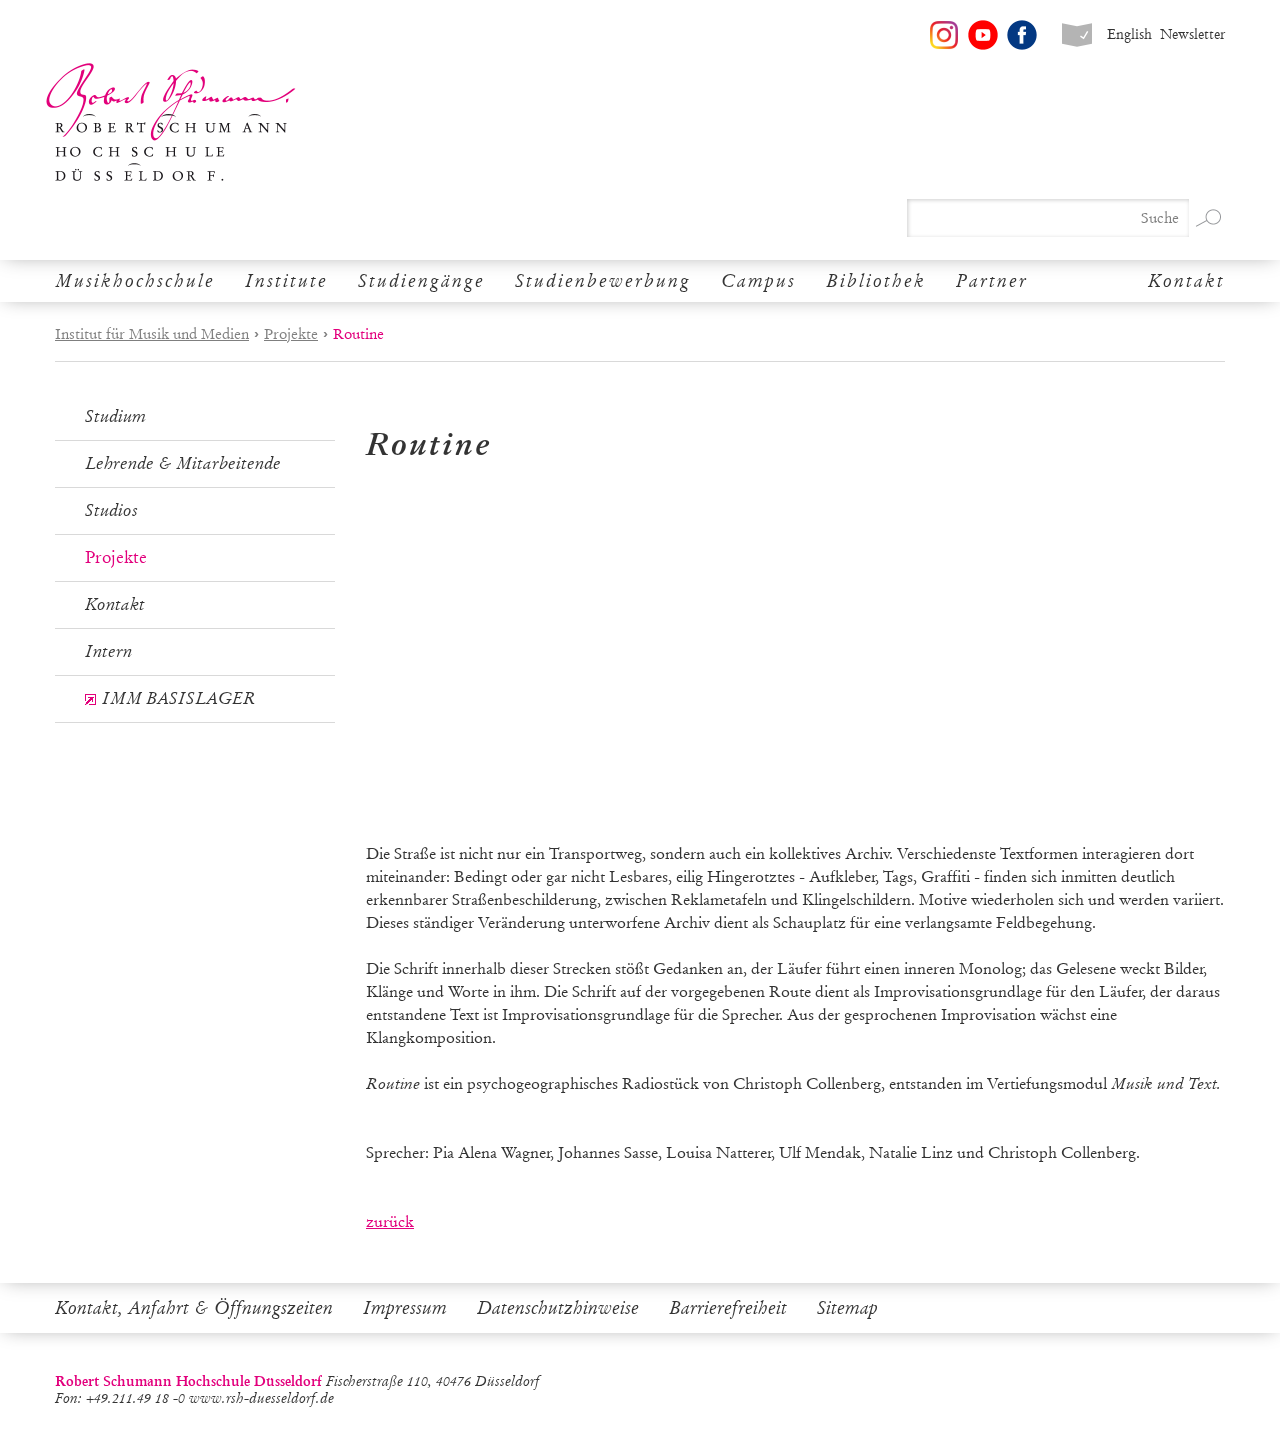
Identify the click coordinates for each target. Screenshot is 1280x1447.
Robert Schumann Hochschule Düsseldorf (171, 122)
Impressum (405, 1308)
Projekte (291, 334)
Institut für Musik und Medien (152, 334)
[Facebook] (1022, 35)
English (1129, 34)
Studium (115, 416)
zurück (390, 1221)
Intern (108, 651)
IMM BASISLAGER (178, 698)
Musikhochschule (135, 281)
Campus (758, 281)
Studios (111, 510)
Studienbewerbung (603, 281)
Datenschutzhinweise (558, 1308)
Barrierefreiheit (728, 1308)
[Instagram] (944, 35)
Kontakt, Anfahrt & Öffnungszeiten (194, 1308)
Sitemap (847, 1308)
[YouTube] (983, 35)
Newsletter (1192, 34)
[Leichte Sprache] (1077, 35)
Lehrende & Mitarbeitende (183, 463)
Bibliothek (876, 281)
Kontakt (1186, 281)
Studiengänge (421, 281)
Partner (992, 281)
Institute (286, 281)
